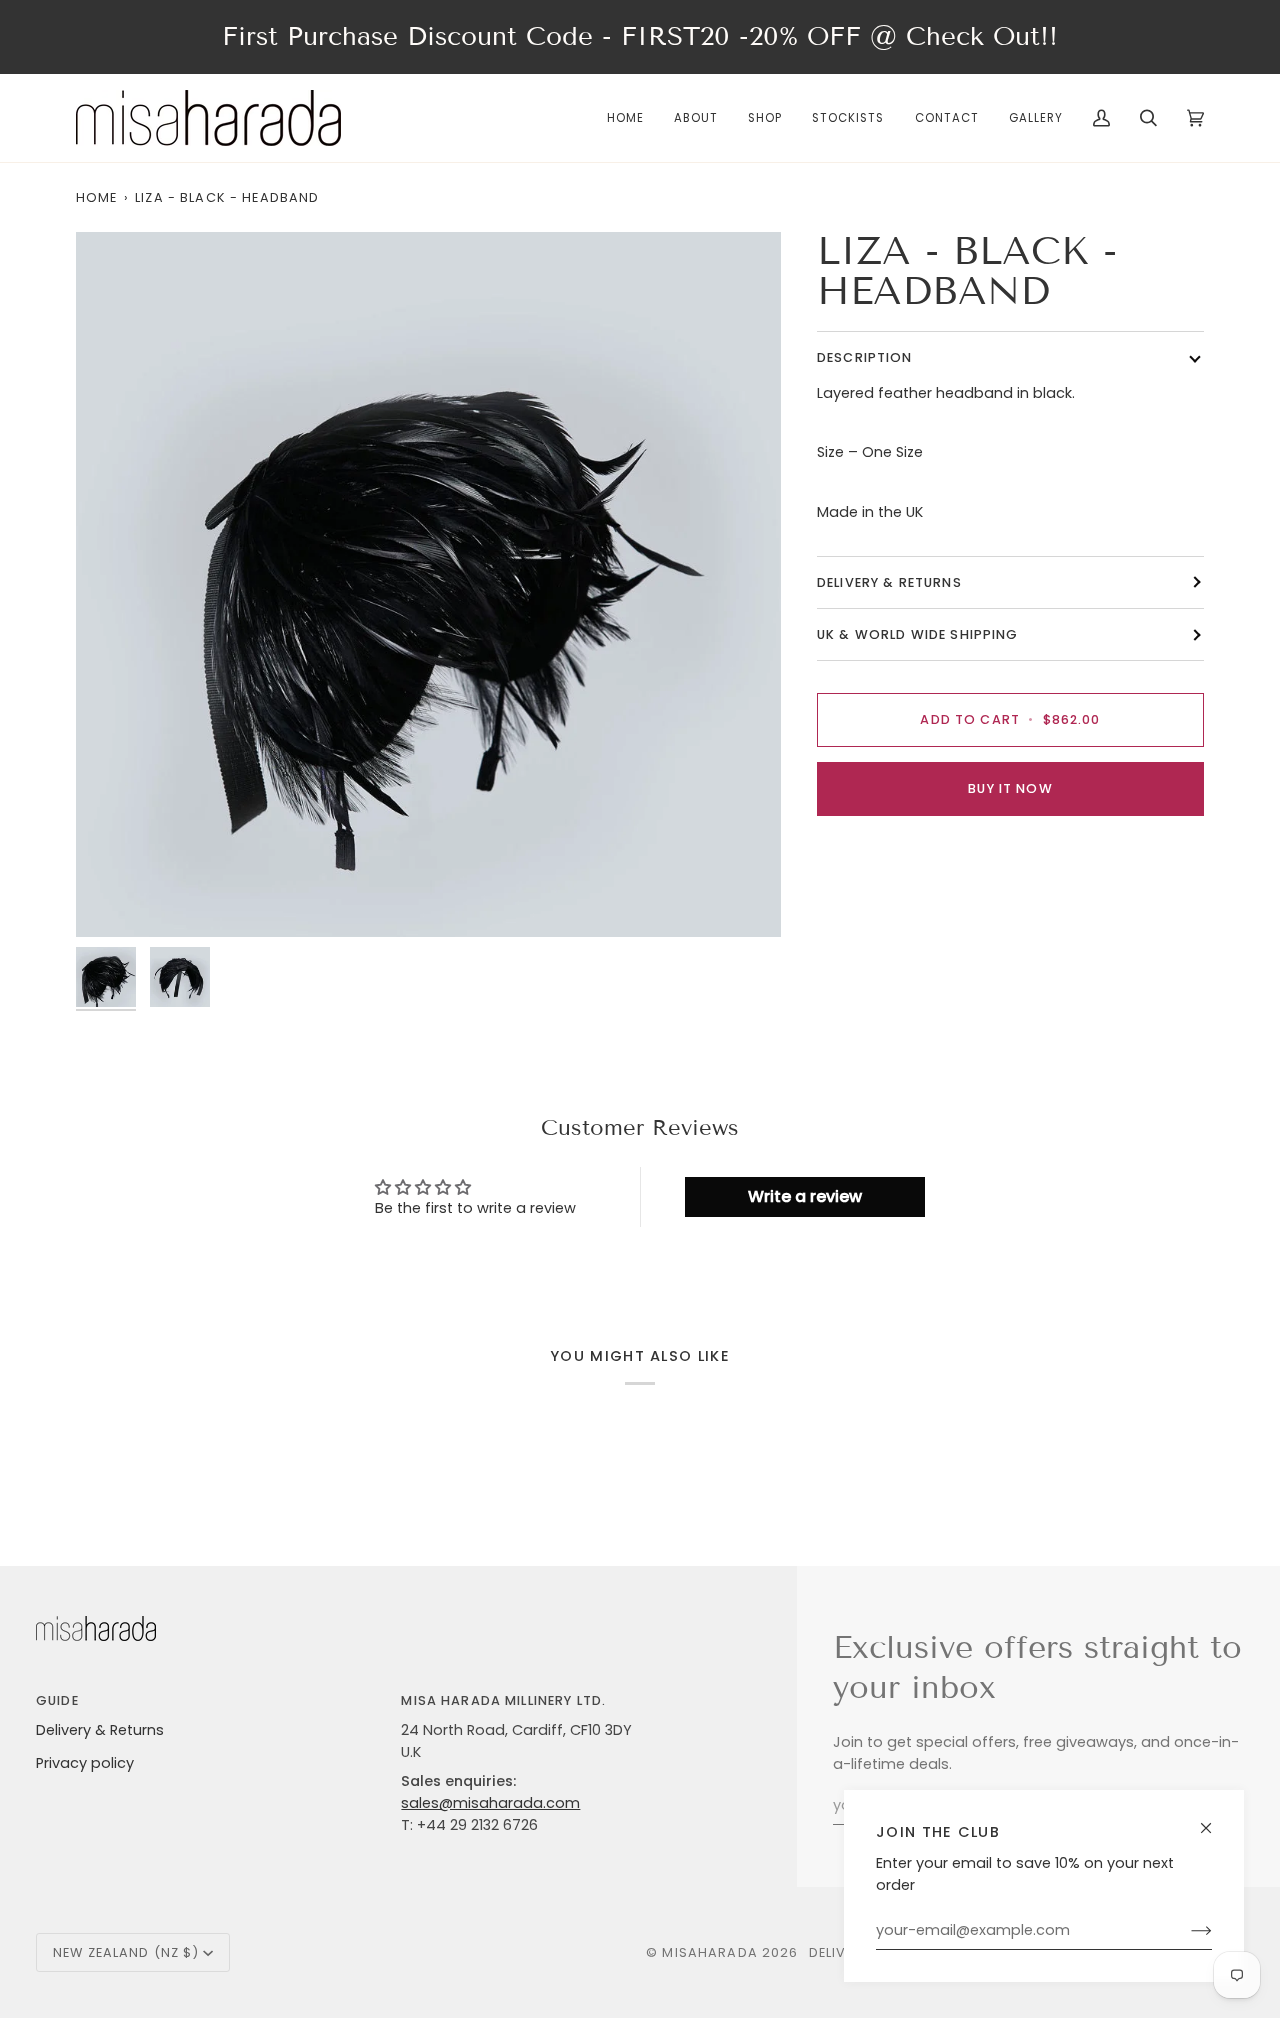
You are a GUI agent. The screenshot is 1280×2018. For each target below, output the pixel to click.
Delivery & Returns (100, 1730)
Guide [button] (57, 1700)
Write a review (805, 1196)
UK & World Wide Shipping (918, 634)
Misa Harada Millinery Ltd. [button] (503, 1700)
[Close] (1214, 1819)
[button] (765, 118)
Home (97, 197)
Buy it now (1010, 788)
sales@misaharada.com (490, 1803)
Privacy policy (85, 1763)
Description (865, 357)
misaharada (709, 1952)
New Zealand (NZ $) (126, 1952)
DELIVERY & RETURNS (889, 582)
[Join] (1185, 1931)
